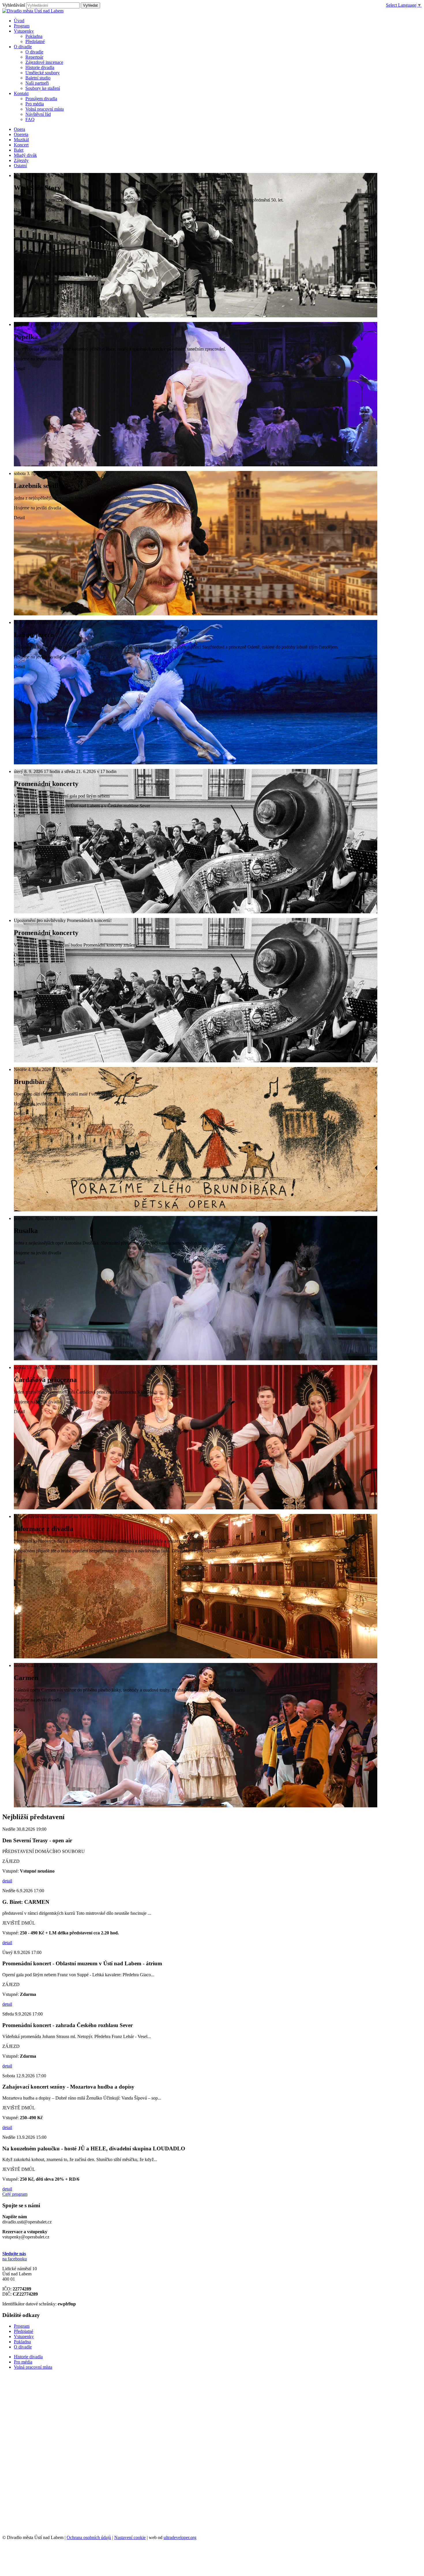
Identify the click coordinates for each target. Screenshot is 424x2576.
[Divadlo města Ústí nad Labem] (33, 11)
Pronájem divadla (41, 99)
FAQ (30, 119)
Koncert (21, 145)
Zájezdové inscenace (44, 62)
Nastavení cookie (130, 2537)
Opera (19, 129)
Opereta (21, 134)
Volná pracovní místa (45, 109)
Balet (19, 150)
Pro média (35, 104)
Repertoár (34, 57)
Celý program (15, 2194)
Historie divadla (40, 67)
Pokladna (34, 36)
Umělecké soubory (43, 73)
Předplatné (35, 41)
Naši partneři (37, 83)
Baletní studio (38, 78)
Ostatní (20, 166)
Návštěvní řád (38, 114)
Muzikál (21, 140)
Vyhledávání (14, 5)
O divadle (34, 52)
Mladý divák (25, 155)
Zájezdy (21, 160)
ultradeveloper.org (180, 2537)
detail (7, 1881)
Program (22, 2326)
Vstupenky (24, 2336)
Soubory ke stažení (43, 88)
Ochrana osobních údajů (89, 2537)
